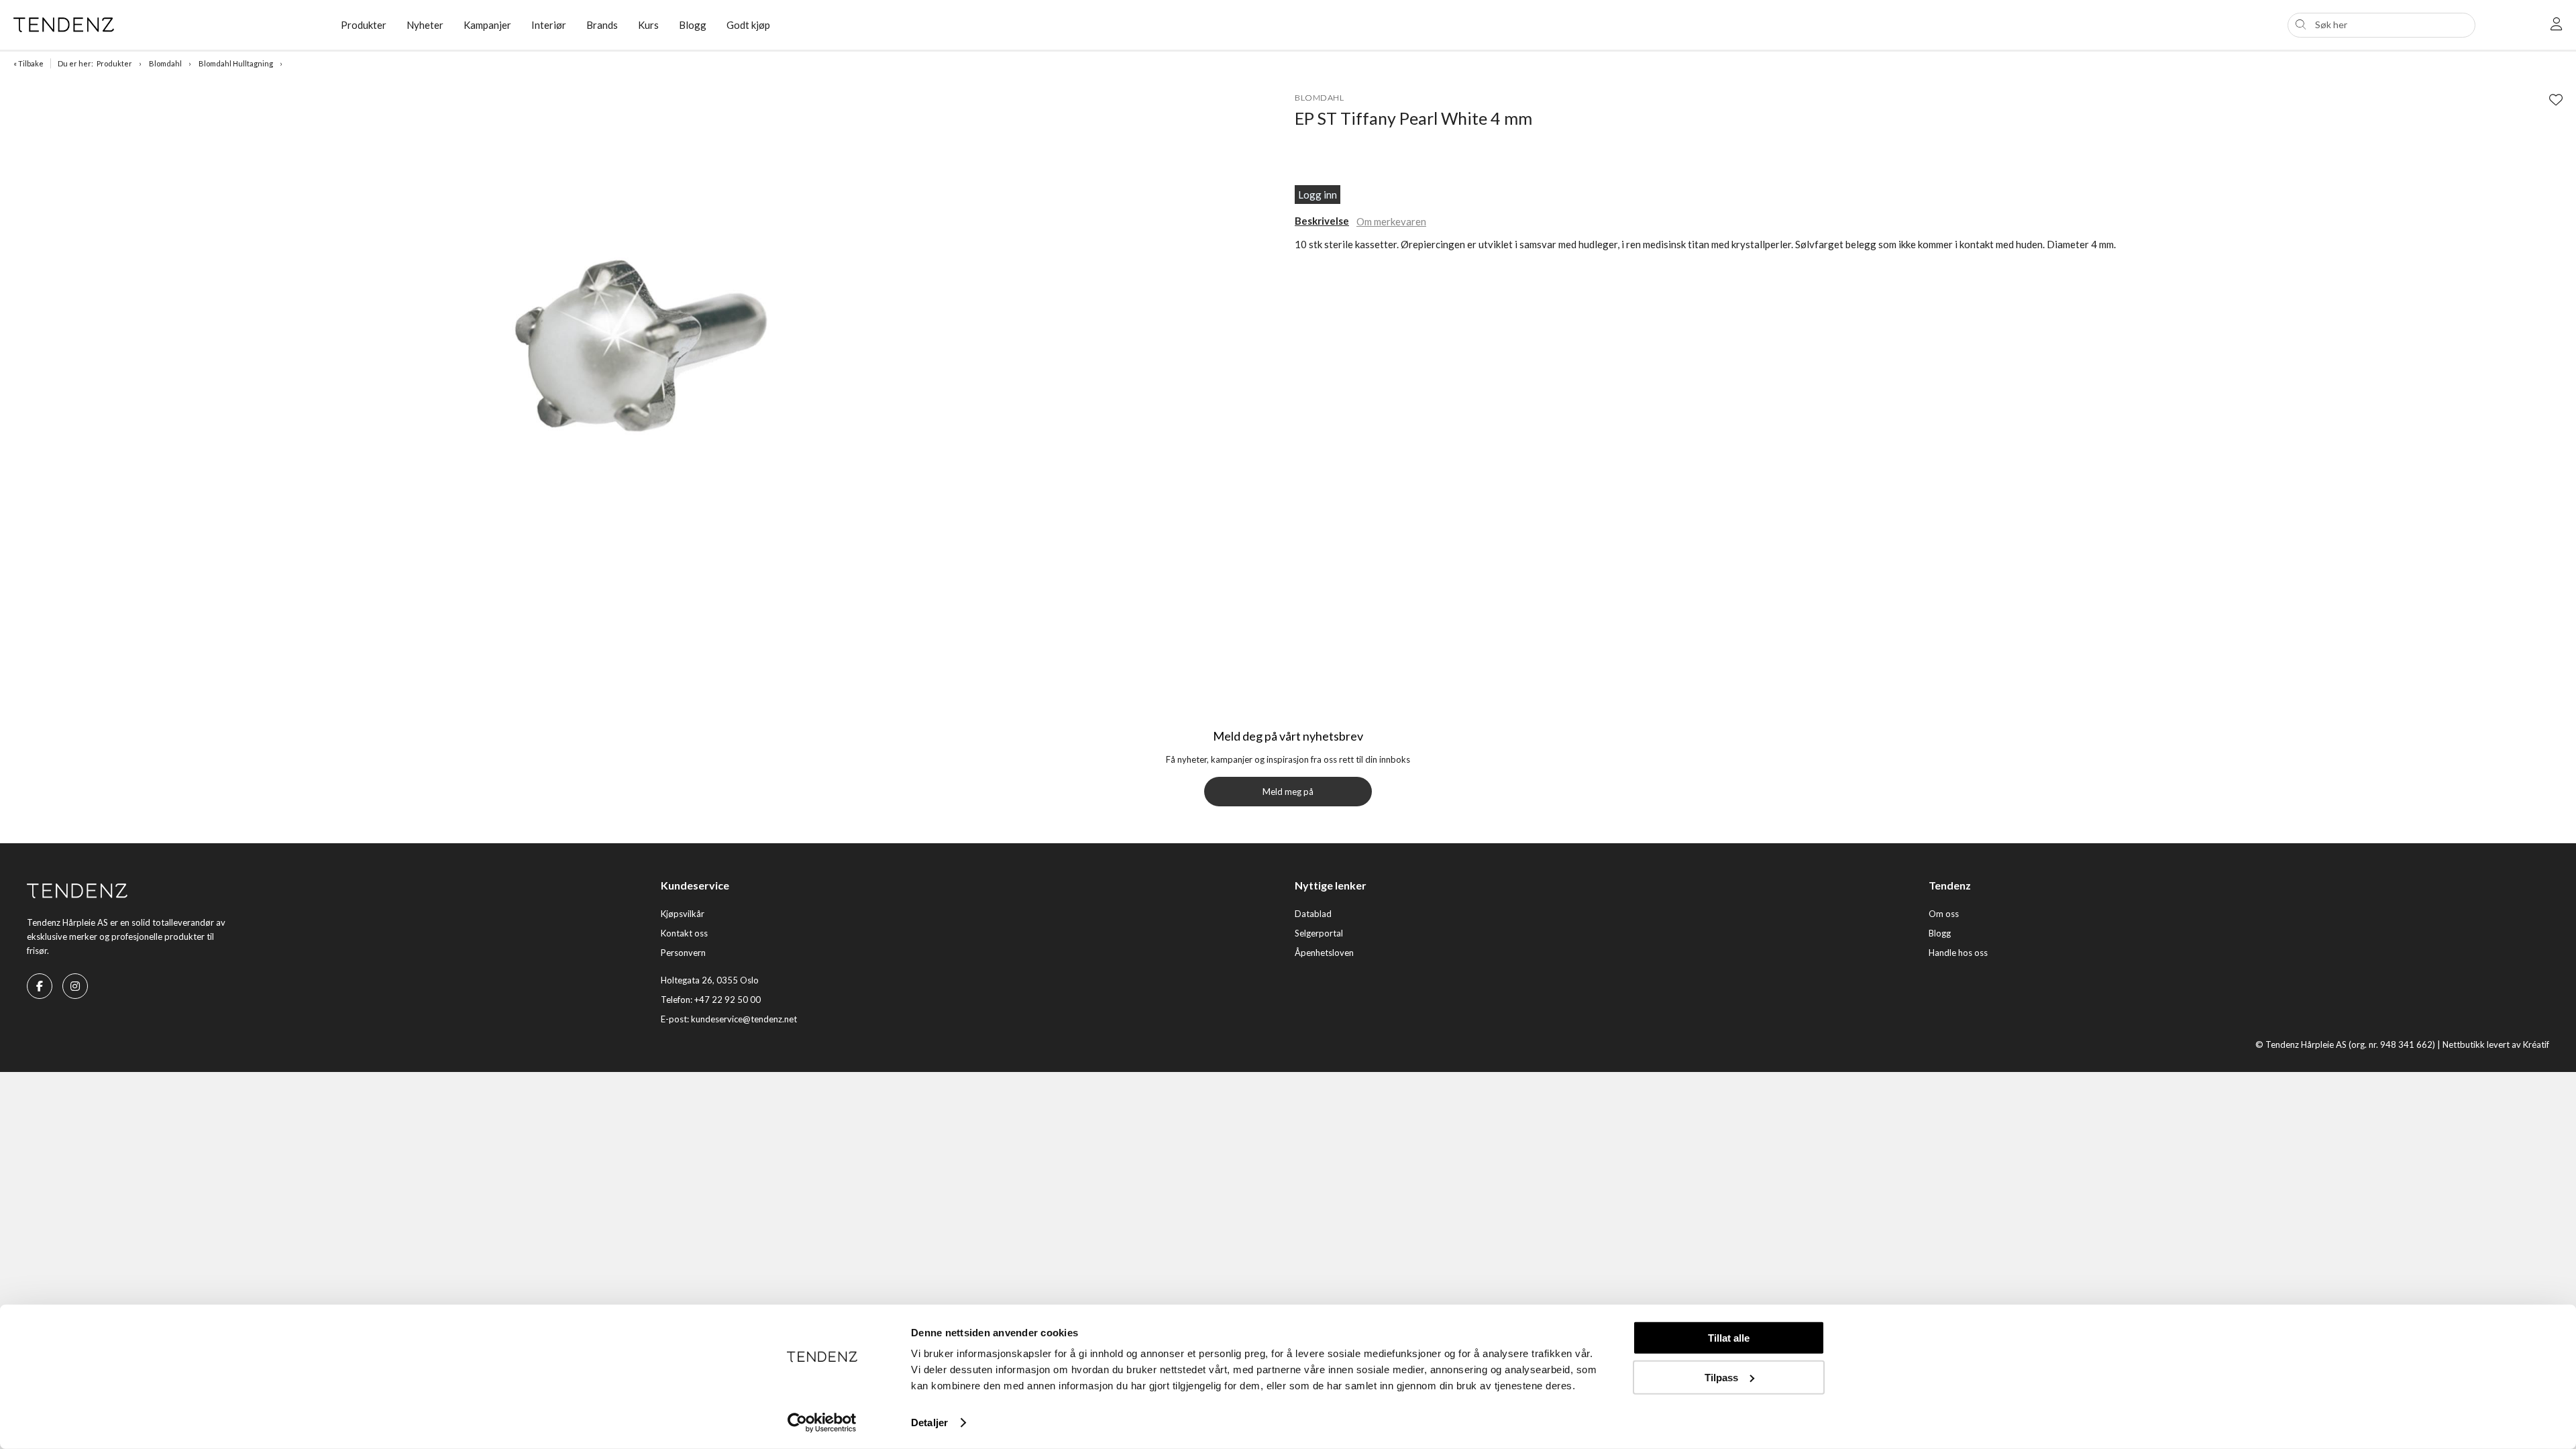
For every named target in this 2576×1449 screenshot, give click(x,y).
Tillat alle (1729, 1338)
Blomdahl (165, 63)
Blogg (693, 25)
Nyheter (425, 25)
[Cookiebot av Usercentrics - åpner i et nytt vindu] (822, 1423)
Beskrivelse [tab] (1322, 221)
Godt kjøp (748, 25)
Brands (602, 25)
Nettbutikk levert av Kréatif (2496, 1044)
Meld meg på (1288, 792)
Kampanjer (487, 25)
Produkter (114, 63)
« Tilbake (29, 63)
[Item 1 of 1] (651, 342)
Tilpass (1721, 1377)
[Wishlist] (2556, 99)
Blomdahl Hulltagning (236, 63)
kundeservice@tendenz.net (744, 1019)
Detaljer (929, 1423)
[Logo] (167, 25)
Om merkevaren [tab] (1391, 221)
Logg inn (1318, 195)
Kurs (648, 25)
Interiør (549, 25)
